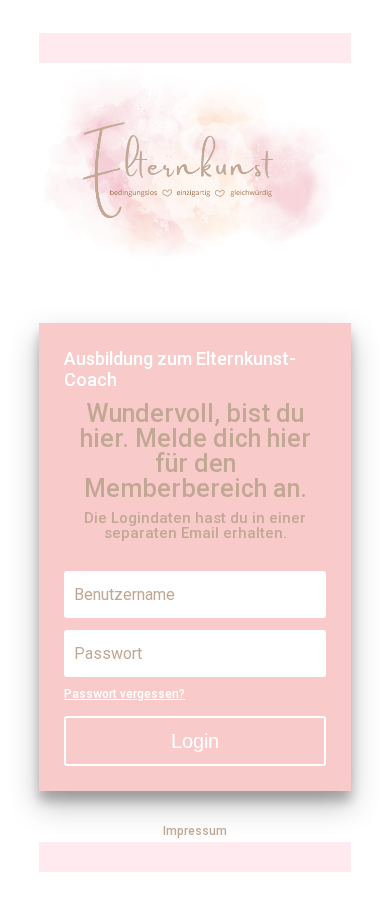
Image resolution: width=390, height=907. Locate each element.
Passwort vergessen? (124, 694)
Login (195, 741)
